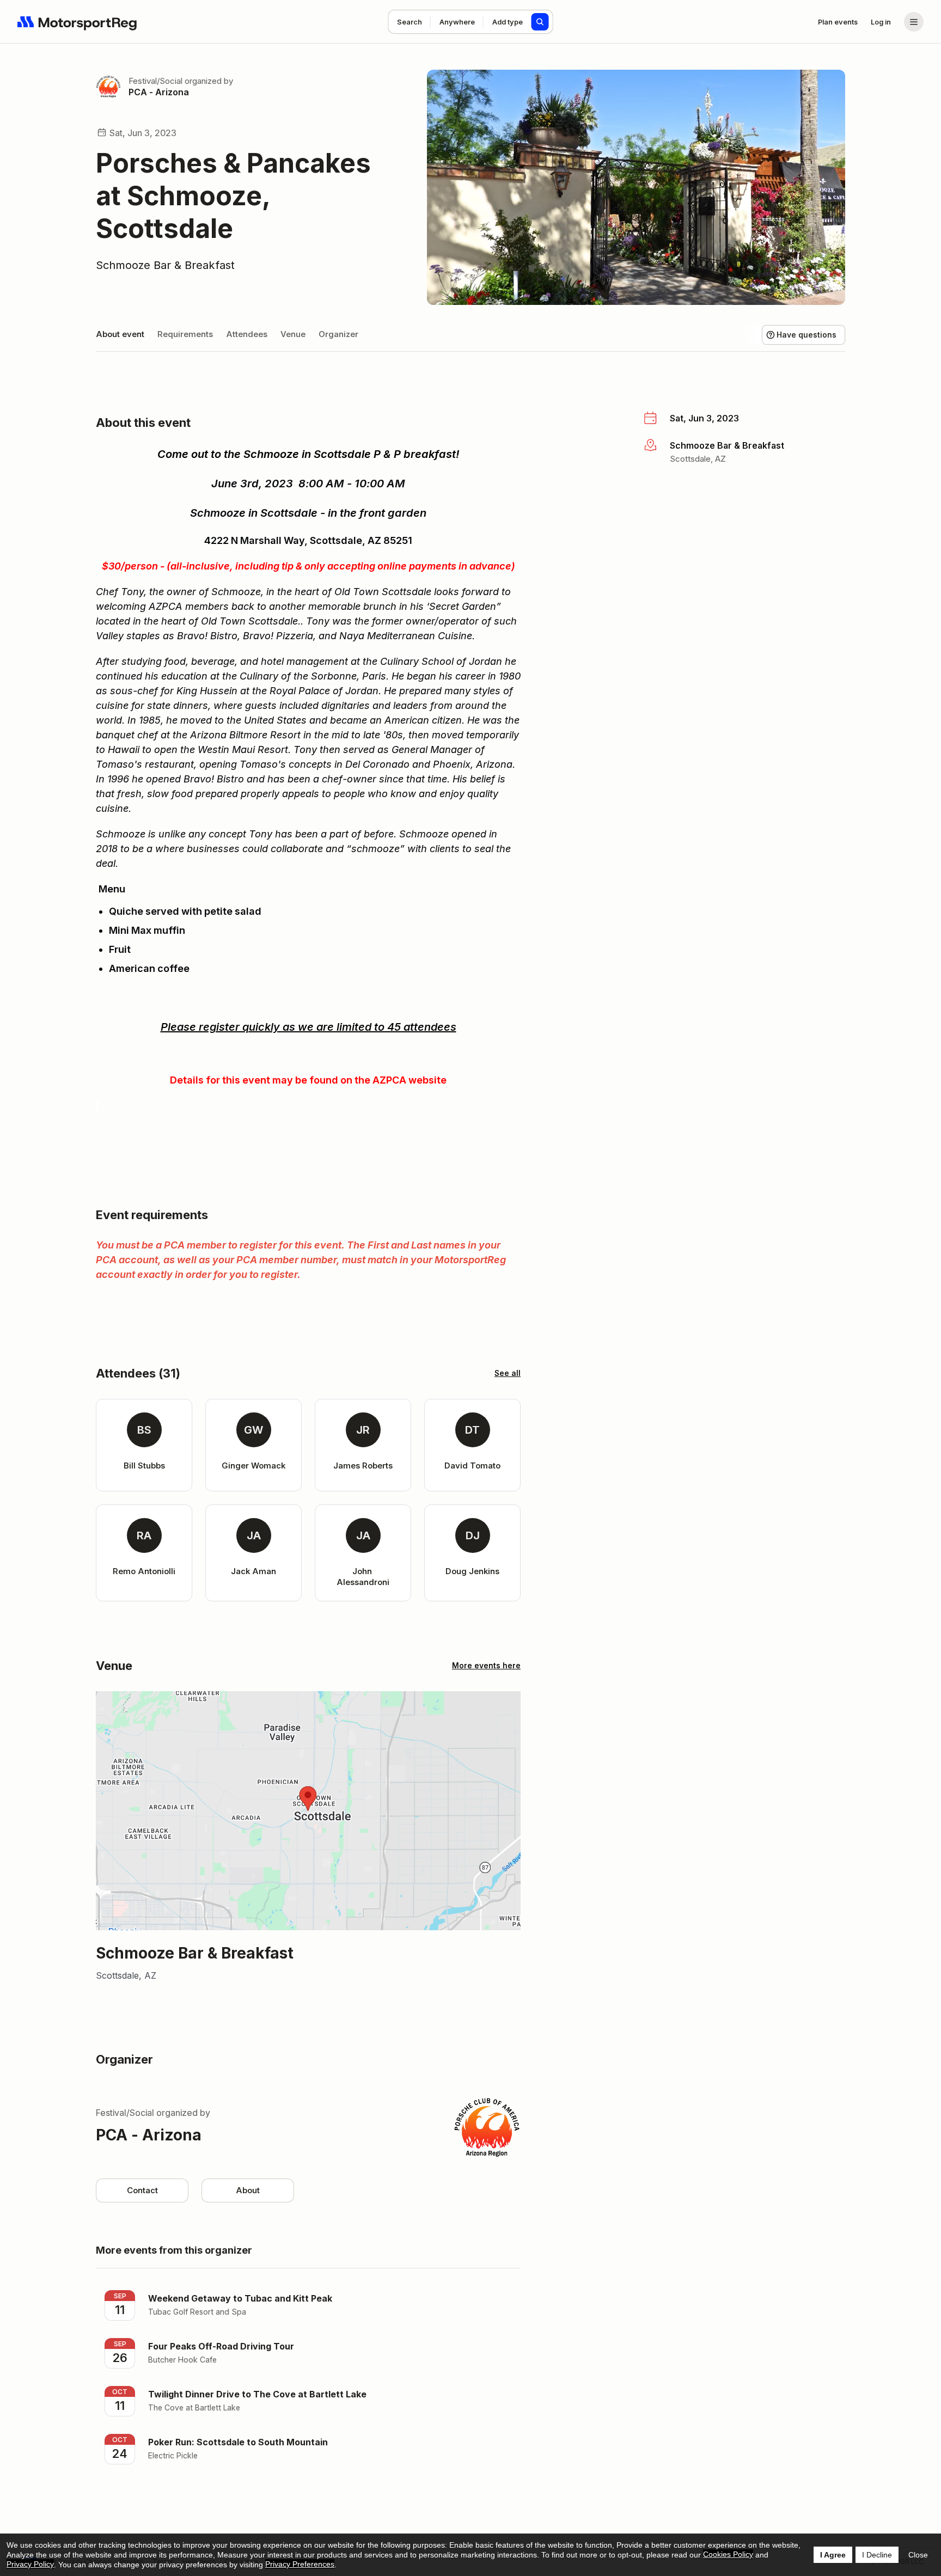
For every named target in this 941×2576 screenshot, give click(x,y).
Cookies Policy (728, 2554)
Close (918, 2555)
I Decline (877, 2555)
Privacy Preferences (300, 2564)
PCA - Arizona (159, 92)
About (248, 2190)
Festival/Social (155, 81)
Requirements (185, 334)
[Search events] (540, 22)
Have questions (806, 335)
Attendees (247, 334)
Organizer (338, 334)
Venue (293, 334)
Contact (142, 2190)
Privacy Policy (30, 2564)
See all (508, 1373)
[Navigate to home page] (77, 22)
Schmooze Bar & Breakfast (165, 265)
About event (120, 334)
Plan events (838, 22)
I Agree (833, 2555)
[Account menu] (914, 22)
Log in (881, 22)
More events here (486, 1665)
